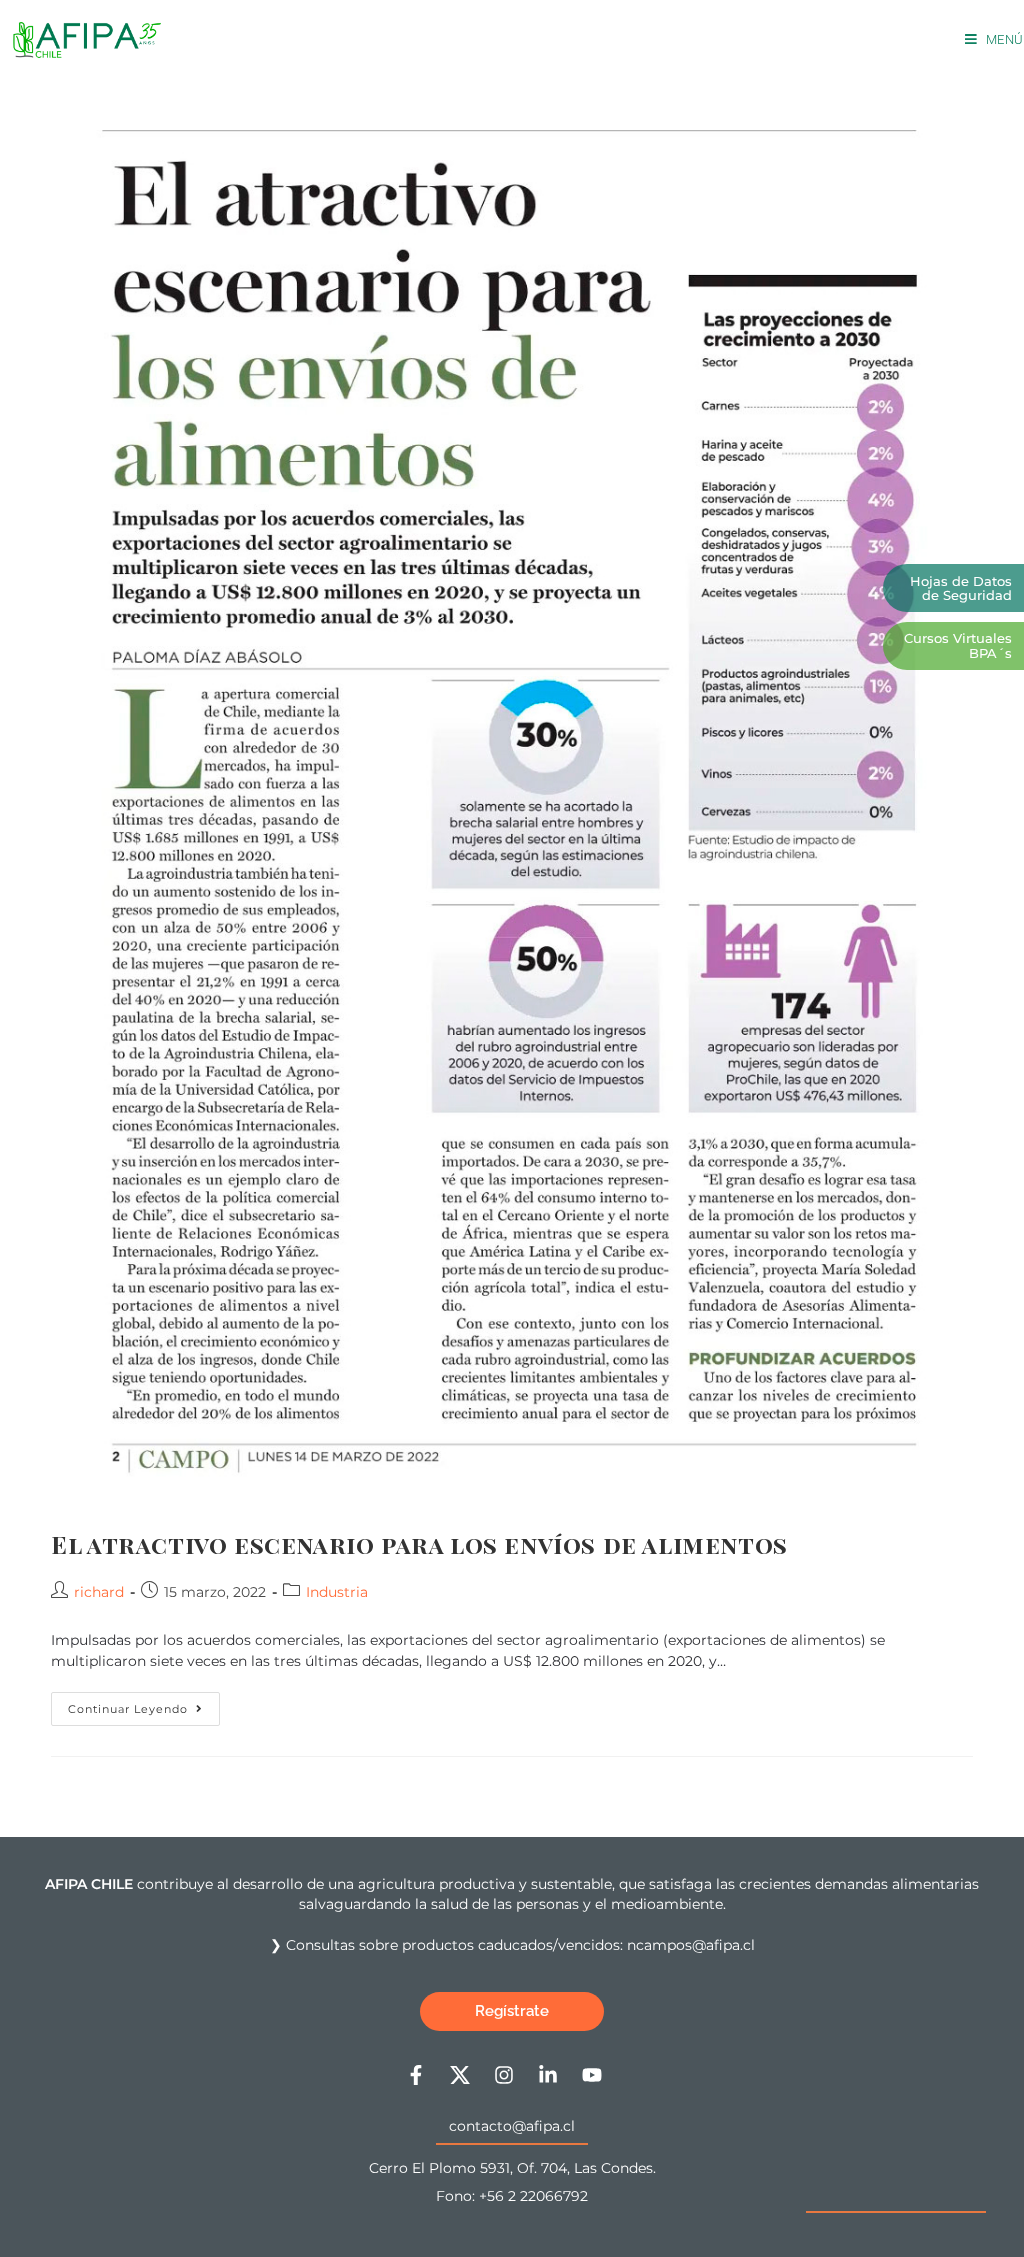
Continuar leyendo (144, 1704)
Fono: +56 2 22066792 (512, 2196)
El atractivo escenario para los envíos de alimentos (419, 1544)
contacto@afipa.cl (512, 2126)
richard (99, 1592)
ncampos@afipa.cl (691, 1945)
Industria (337, 1592)
